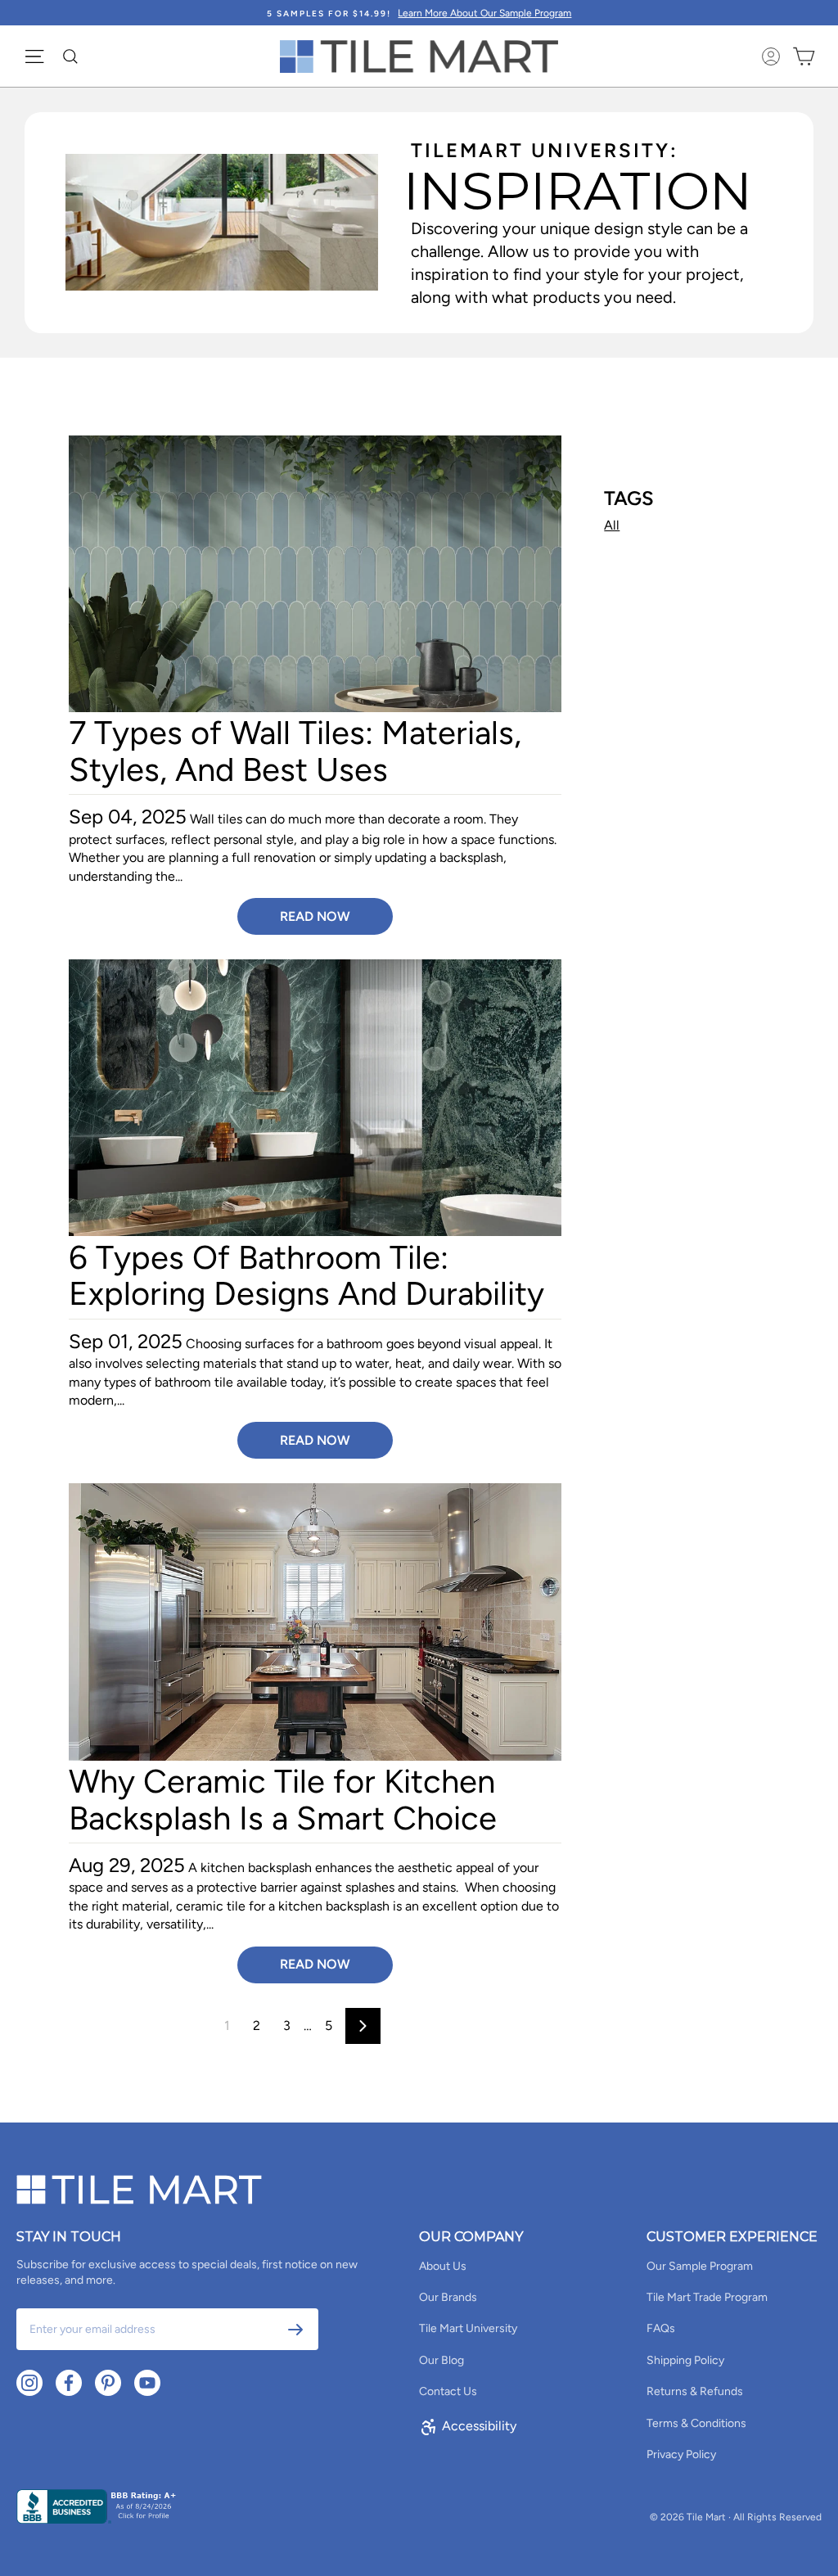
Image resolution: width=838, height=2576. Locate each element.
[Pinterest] (108, 2383)
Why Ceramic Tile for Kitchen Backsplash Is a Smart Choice (283, 1799)
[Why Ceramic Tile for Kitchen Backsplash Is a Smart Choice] (315, 1622)
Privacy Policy (681, 2454)
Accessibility (479, 2426)
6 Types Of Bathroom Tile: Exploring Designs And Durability (306, 1275)
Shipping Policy (685, 2360)
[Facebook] (69, 2383)
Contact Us (448, 2391)
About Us (443, 2266)
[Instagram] (29, 2383)
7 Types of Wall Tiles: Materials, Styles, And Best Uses (295, 751)
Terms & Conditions (696, 2423)
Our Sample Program (700, 2266)
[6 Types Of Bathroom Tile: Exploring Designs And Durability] (315, 1098)
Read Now (315, 916)
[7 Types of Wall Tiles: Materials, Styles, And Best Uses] (315, 574)
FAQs (661, 2328)
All (612, 525)
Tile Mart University (468, 2328)
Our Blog (442, 2360)
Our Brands (448, 2297)
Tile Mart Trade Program (707, 2297)
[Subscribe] (295, 2330)
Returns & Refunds (695, 2391)
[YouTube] (147, 2383)
